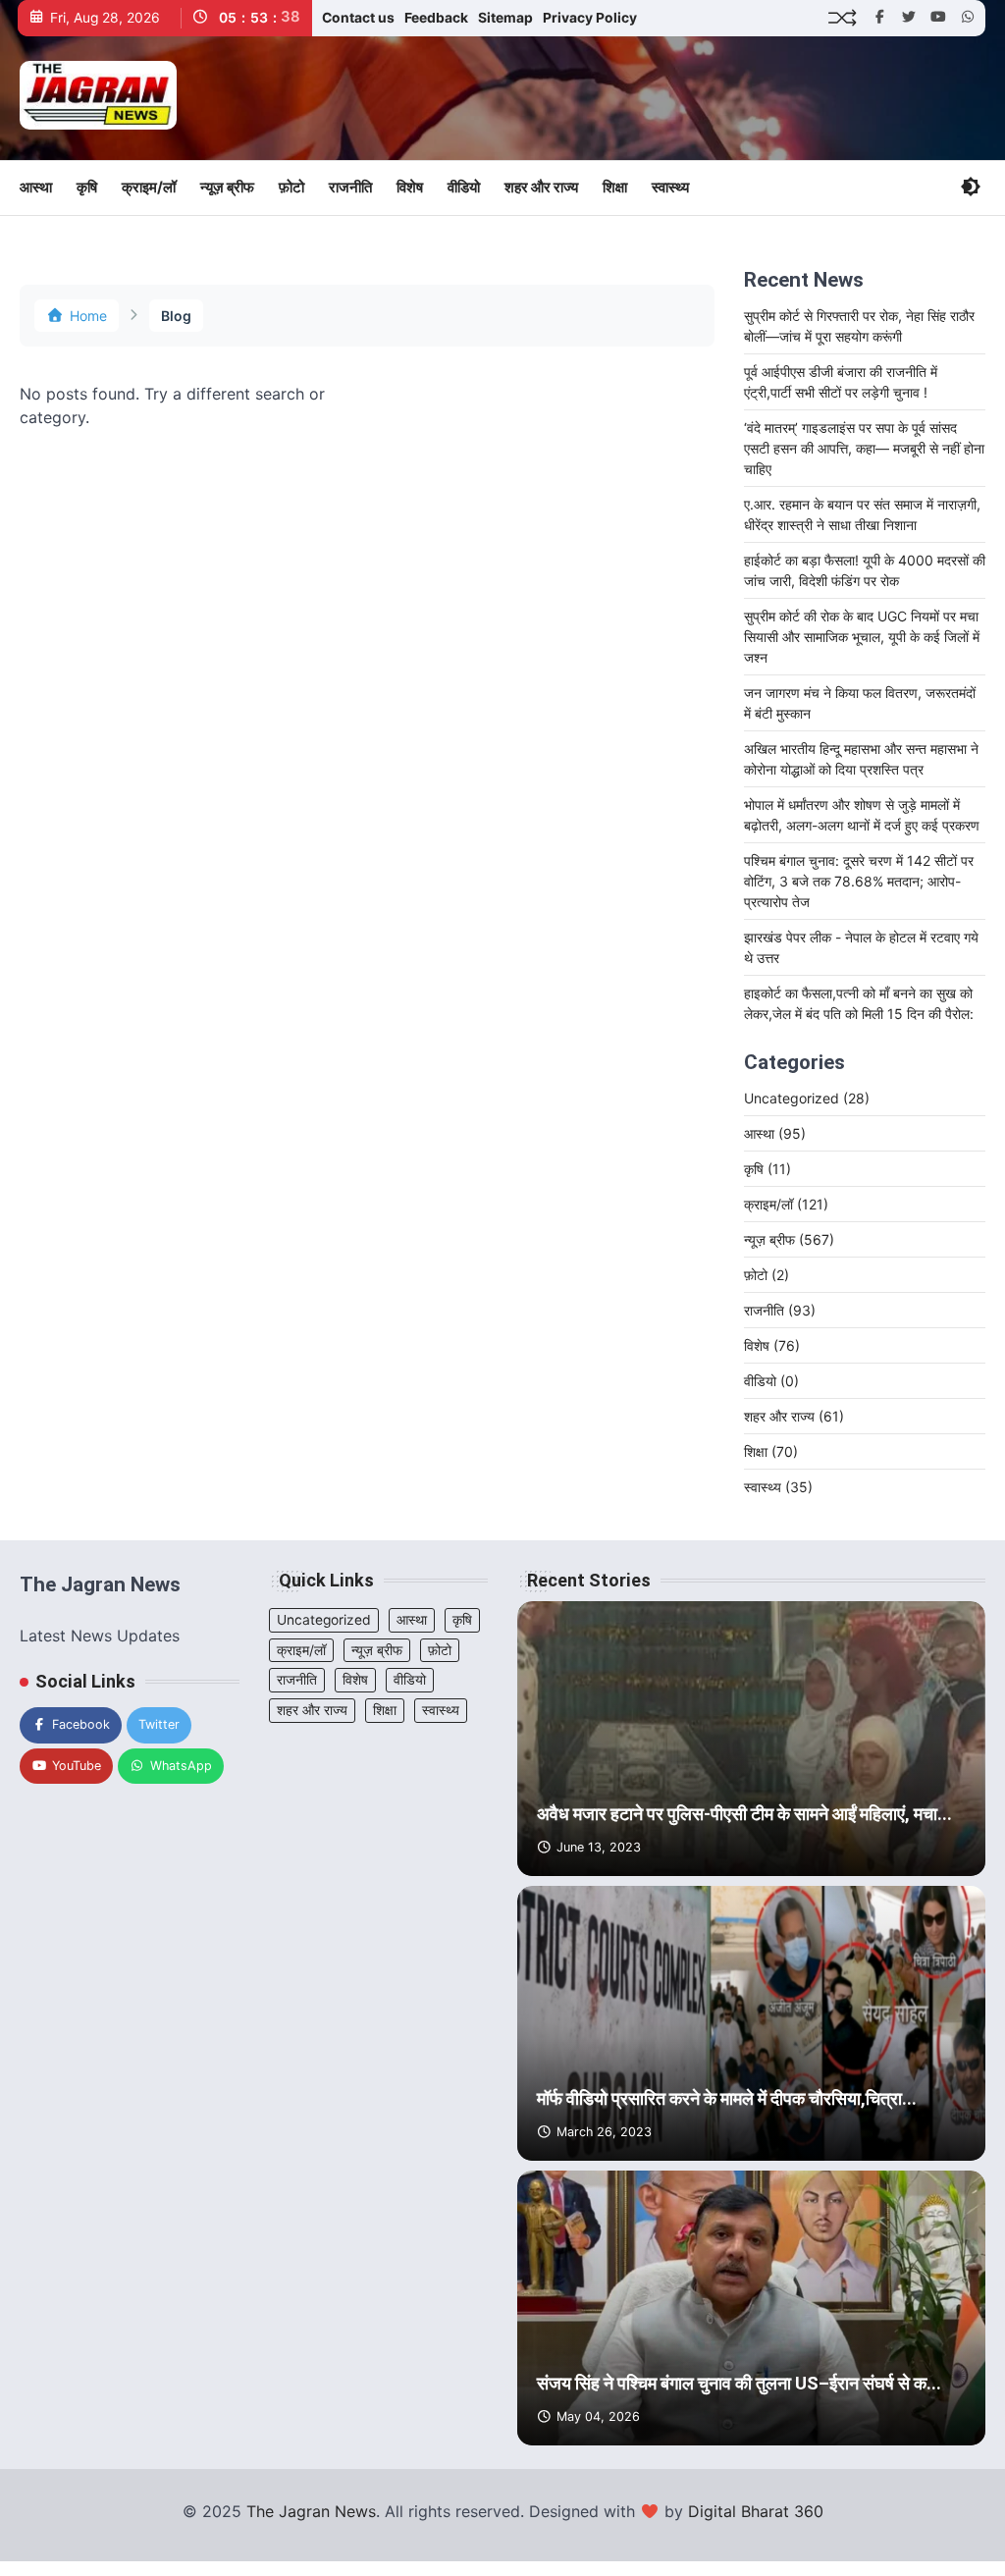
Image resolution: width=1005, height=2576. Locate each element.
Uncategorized (807, 1098)
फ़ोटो (291, 187)
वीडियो (464, 187)
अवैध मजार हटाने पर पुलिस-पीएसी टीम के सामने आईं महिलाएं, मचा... (744, 1814)
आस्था (36, 187)
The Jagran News (311, 2511)
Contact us (358, 18)
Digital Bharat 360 (756, 2511)
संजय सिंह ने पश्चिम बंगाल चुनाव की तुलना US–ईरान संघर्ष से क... (739, 2383)
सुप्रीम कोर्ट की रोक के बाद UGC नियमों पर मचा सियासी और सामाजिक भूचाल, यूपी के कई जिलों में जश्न (862, 637)
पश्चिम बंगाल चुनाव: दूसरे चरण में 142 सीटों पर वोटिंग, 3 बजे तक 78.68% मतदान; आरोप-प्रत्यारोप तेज (859, 881)
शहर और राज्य (541, 187)
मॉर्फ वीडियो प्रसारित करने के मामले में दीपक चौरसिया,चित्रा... (727, 2098)
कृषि (87, 187)
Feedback (436, 18)
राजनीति (350, 187)
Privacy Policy (590, 18)
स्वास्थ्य (670, 187)
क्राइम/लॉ (149, 187)
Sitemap (505, 18)
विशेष (410, 187)
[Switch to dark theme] (971, 187)
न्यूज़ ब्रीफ (227, 187)
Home (88, 316)
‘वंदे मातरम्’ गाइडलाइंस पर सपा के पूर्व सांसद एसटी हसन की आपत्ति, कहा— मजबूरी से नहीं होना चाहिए (864, 448)
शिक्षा (615, 187)
